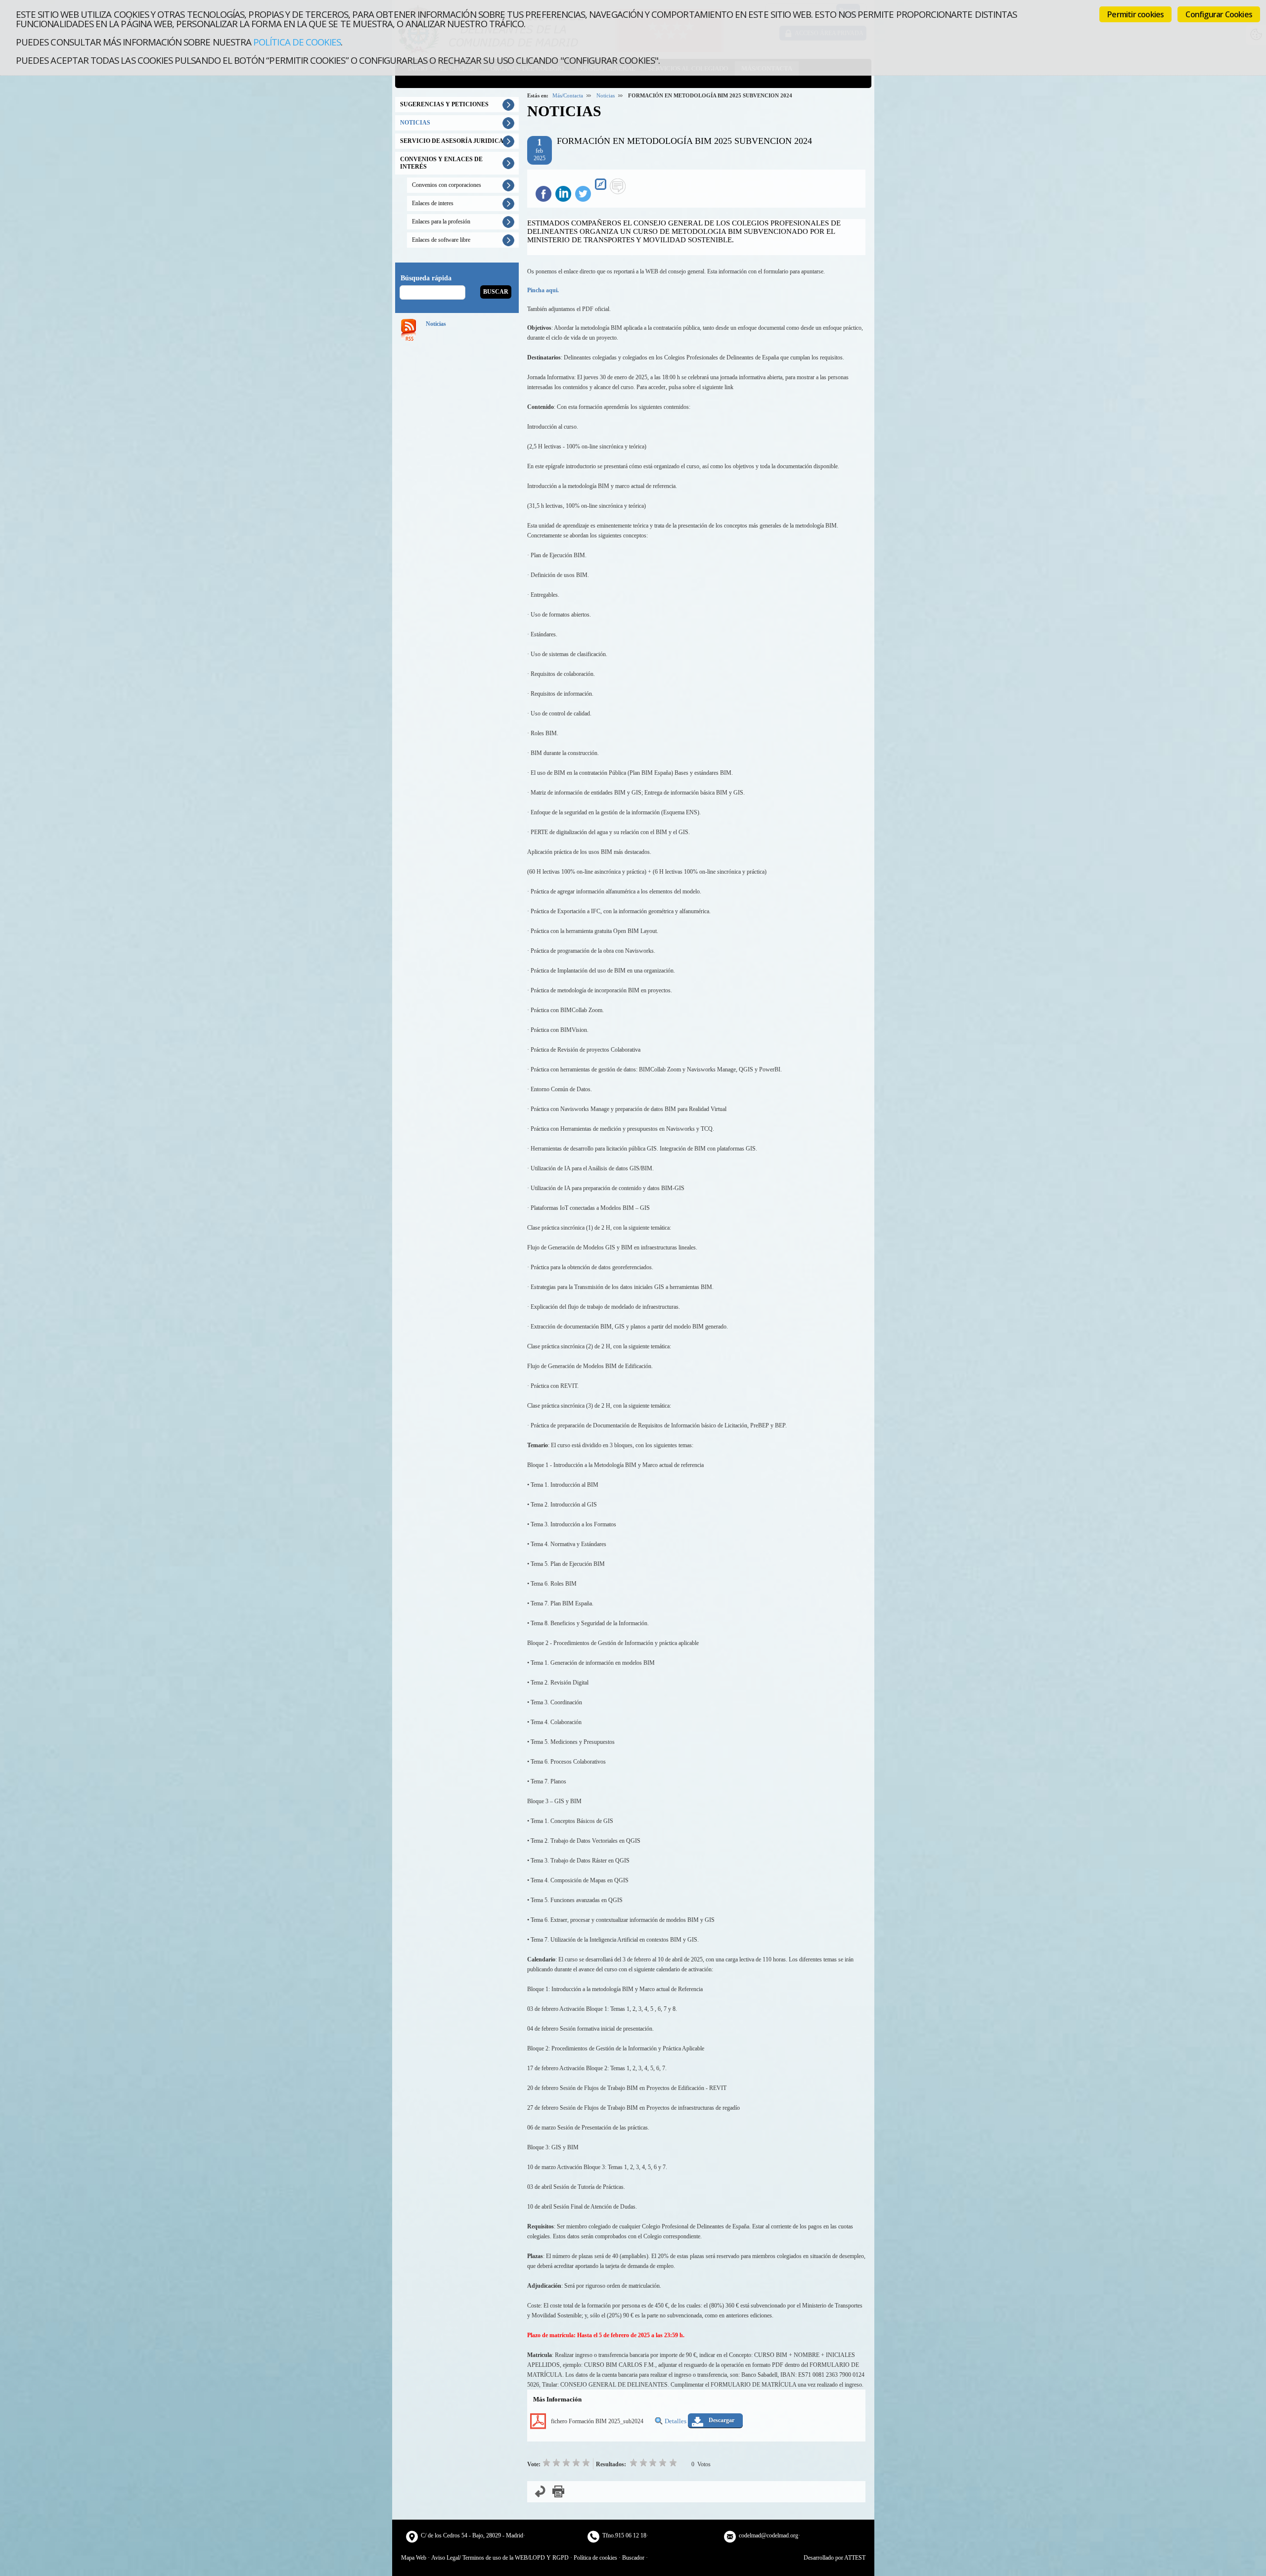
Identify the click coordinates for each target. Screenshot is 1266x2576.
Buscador (633, 2558)
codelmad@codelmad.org (769, 2535)
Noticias (606, 95)
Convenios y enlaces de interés (441, 163)
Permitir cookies (1135, 14)
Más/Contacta (568, 95)
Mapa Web (414, 2558)
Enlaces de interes (433, 203)
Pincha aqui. (543, 290)
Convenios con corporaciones (447, 185)
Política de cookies (297, 42)
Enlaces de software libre (441, 240)
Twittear (583, 194)
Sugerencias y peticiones (444, 104)
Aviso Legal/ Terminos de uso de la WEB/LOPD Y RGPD (500, 2558)
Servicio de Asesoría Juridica (452, 141)
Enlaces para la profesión (441, 222)
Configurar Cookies (1219, 14)
